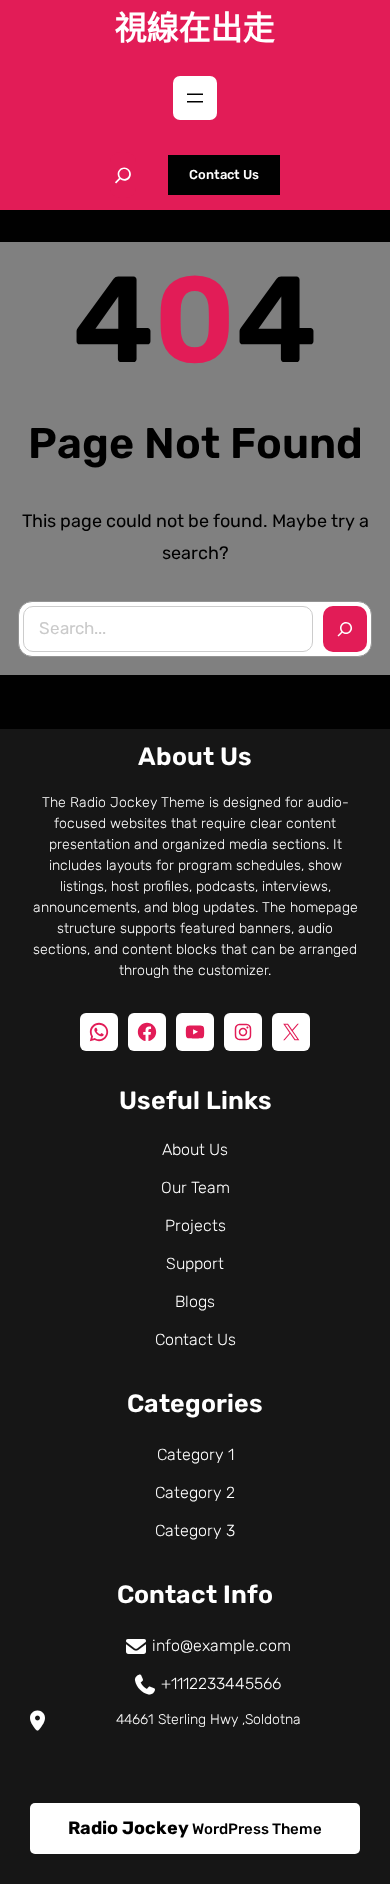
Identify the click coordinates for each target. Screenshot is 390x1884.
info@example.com (221, 1645)
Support (195, 1263)
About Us (195, 1149)
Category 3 (195, 1530)
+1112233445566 (221, 1683)
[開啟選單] (195, 98)
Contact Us (224, 174)
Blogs (195, 1301)
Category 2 (195, 1492)
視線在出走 (195, 28)
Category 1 (195, 1454)
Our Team (195, 1187)
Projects (195, 1225)
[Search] (345, 629)
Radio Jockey (128, 1828)
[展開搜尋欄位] (123, 175)
